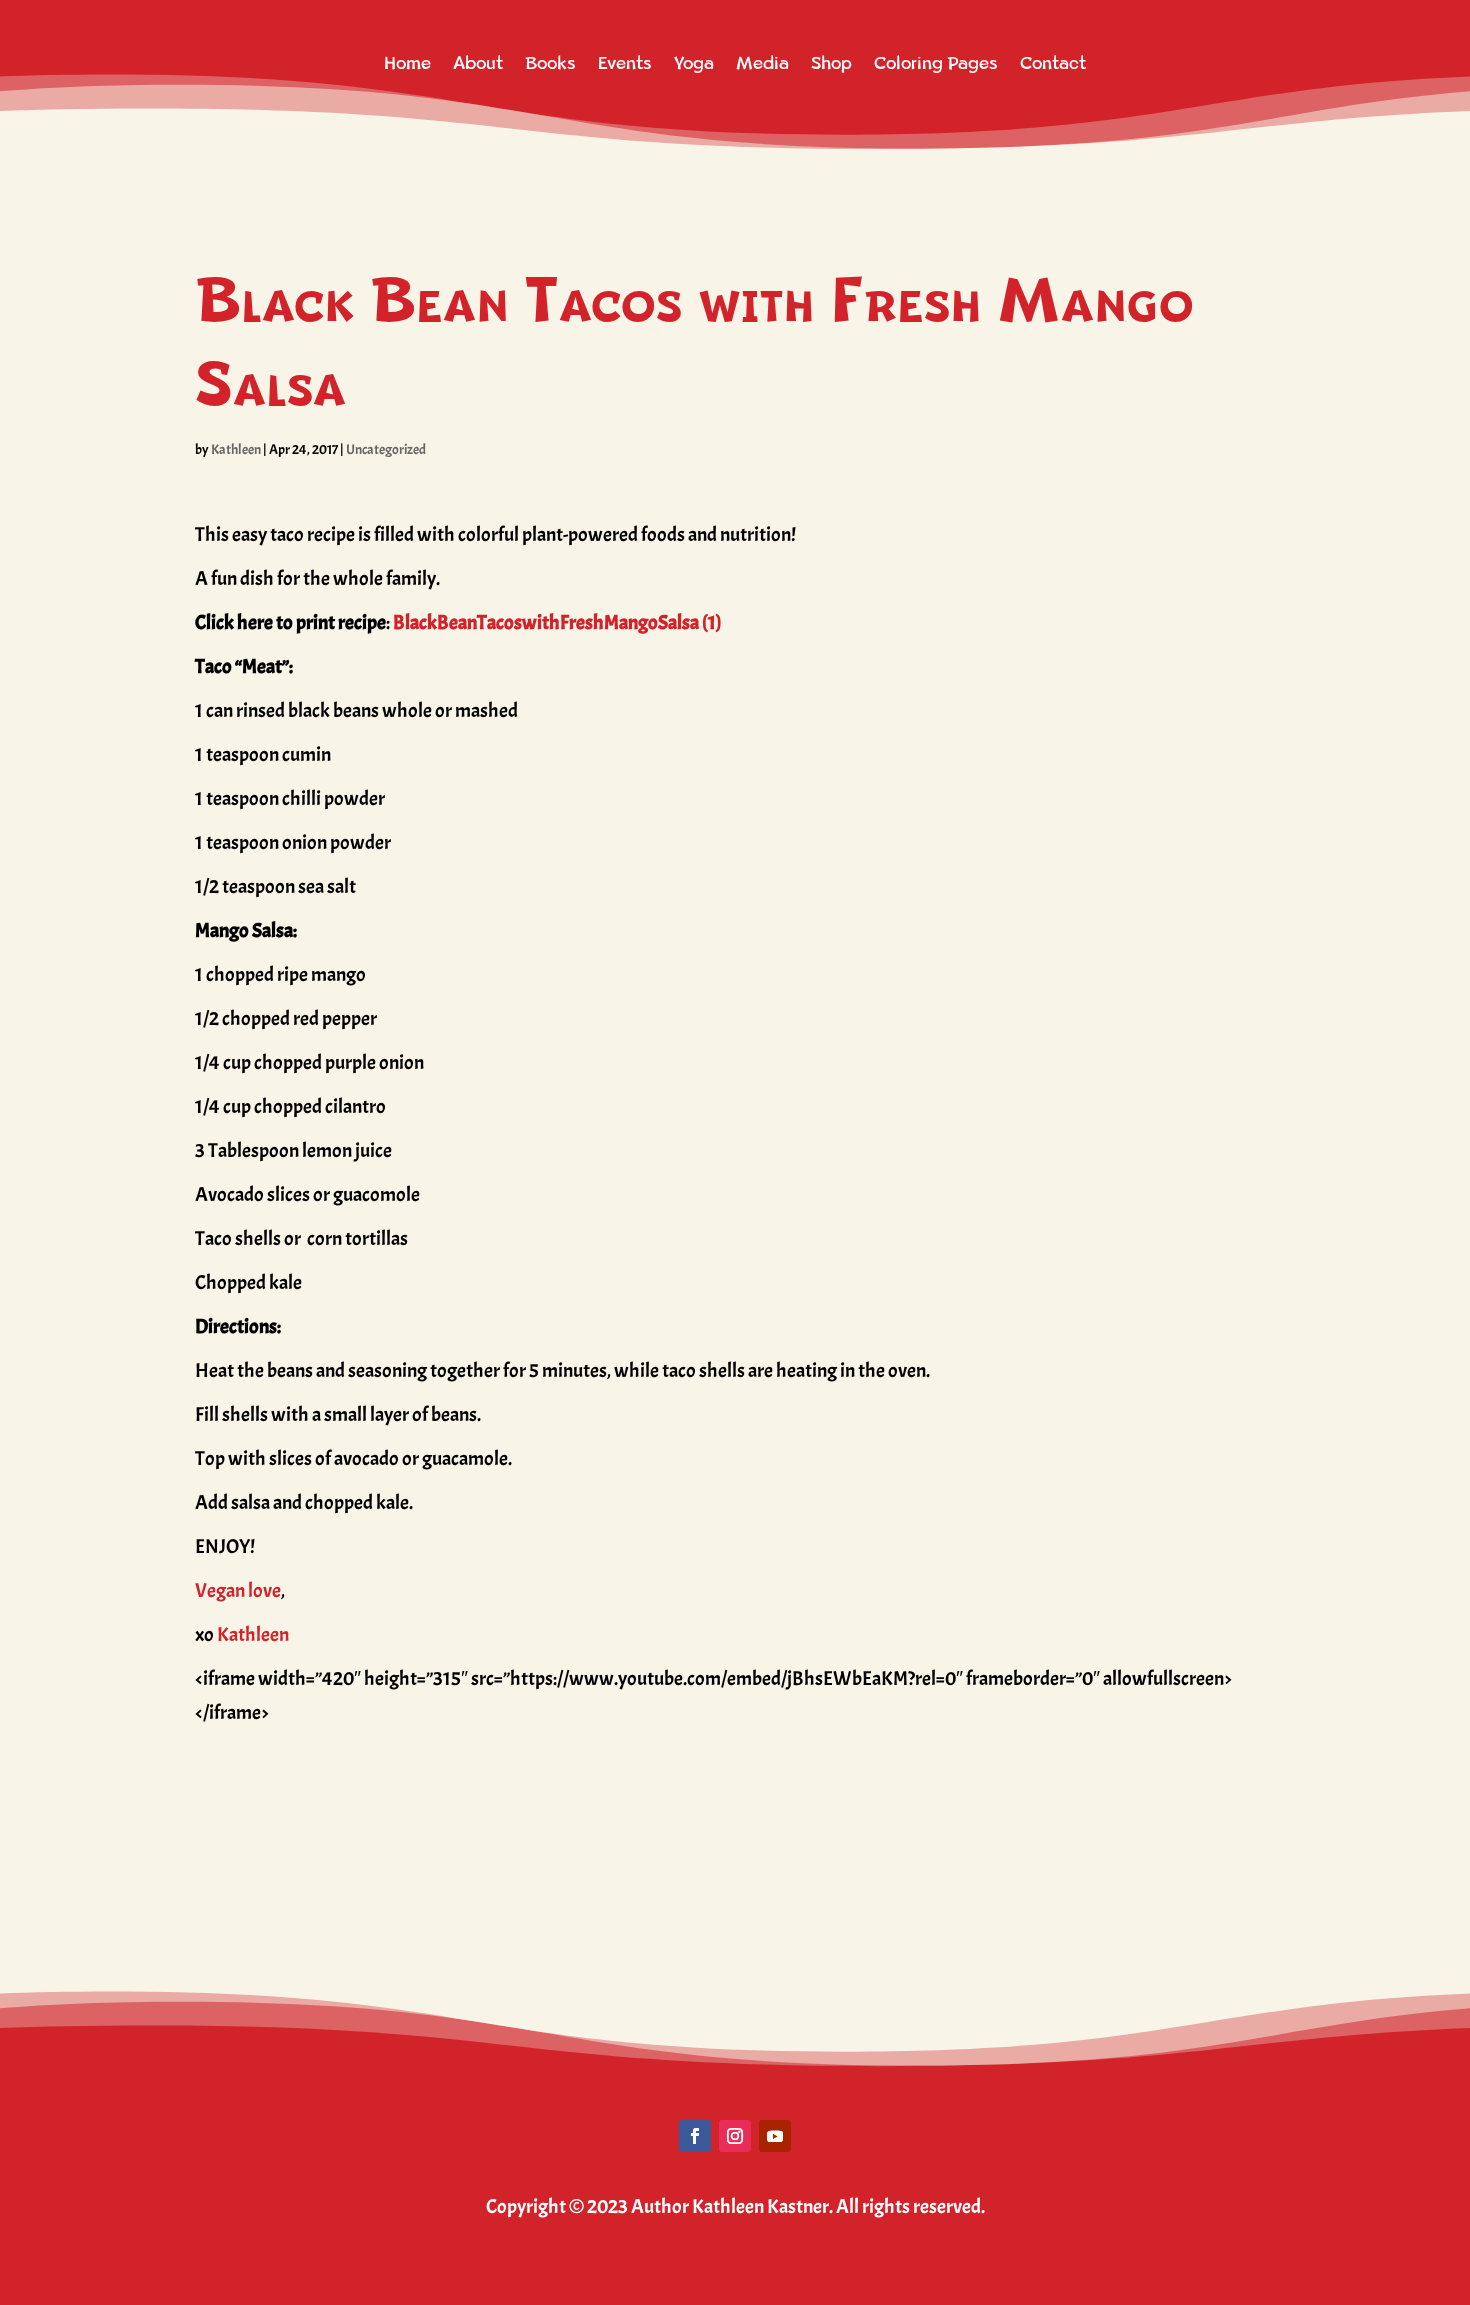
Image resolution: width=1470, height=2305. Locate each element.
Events (625, 63)
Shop (831, 63)
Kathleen (236, 449)
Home (407, 63)
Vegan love (238, 1590)
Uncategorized (386, 449)
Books (550, 63)
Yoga (694, 63)
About (478, 63)
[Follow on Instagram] (735, 2136)
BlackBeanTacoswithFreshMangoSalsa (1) (557, 622)
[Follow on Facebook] (695, 2136)
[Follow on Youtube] (775, 2136)
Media (762, 63)
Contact (1053, 63)
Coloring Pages (936, 63)
